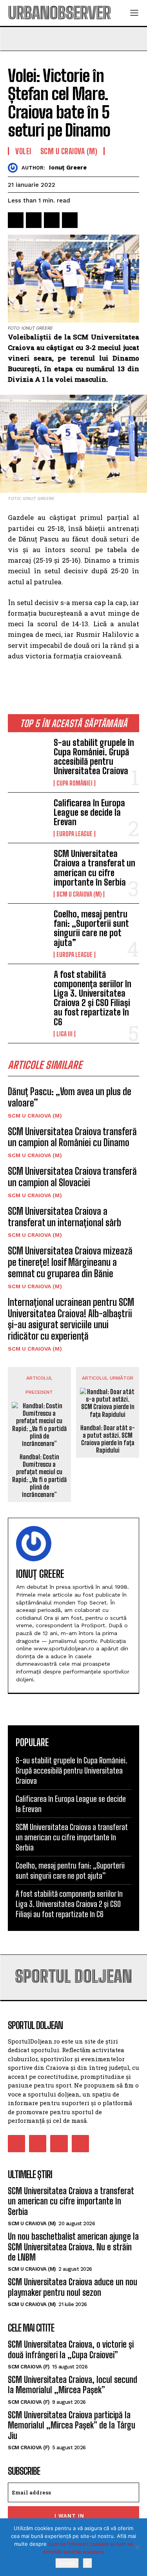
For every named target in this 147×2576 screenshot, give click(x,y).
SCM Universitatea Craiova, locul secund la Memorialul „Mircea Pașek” (73, 2385)
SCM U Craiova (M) (79, 894)
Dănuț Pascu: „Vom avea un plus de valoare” (70, 1097)
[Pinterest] (52, 220)
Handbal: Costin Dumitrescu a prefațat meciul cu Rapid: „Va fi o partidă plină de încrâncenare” (39, 1476)
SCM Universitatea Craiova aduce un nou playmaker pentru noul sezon (73, 2287)
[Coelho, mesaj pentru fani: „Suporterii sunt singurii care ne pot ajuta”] (28, 927)
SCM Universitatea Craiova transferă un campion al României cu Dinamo (72, 1137)
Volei (23, 151)
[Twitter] (34, 220)
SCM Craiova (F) (29, 2367)
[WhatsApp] (70, 220)
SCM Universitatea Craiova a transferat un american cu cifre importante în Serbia (94, 868)
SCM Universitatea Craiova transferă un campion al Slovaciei (72, 1177)
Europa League (74, 834)
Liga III (64, 1034)
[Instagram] (38, 2144)
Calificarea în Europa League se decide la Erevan (89, 812)
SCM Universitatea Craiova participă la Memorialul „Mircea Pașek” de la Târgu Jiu (72, 2425)
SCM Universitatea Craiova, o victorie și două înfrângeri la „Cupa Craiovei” (71, 2349)
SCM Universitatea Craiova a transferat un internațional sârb (64, 1217)
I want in (69, 2516)
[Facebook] (16, 220)
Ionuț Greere (68, 168)
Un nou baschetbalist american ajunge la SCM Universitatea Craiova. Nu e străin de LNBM (73, 2247)
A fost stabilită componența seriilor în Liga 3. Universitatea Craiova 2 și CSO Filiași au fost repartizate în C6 (93, 998)
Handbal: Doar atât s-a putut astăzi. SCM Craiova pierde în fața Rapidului (108, 1439)
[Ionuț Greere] (15, 168)
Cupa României (74, 783)
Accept (67, 2563)
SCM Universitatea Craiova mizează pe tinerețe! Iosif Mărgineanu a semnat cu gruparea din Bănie (70, 1262)
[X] (137, 2547)
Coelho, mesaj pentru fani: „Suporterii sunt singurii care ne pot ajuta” (91, 928)
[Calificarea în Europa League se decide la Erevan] (28, 816)
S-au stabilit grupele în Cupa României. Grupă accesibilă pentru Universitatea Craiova (94, 757)
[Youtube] (80, 2144)
